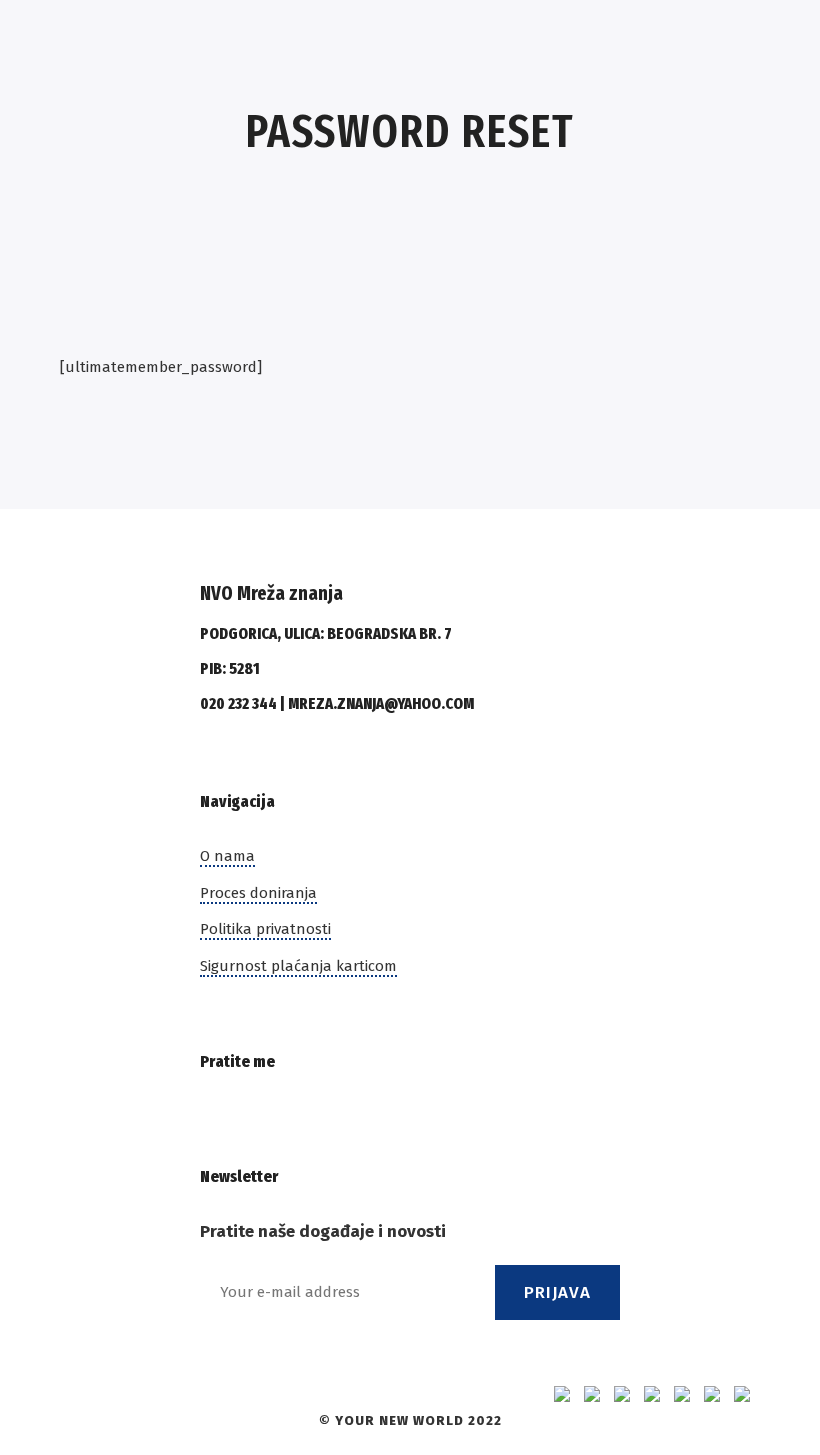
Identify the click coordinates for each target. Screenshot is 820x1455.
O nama (227, 856)
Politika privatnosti (265, 929)
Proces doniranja (258, 893)
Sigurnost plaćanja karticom (298, 966)
